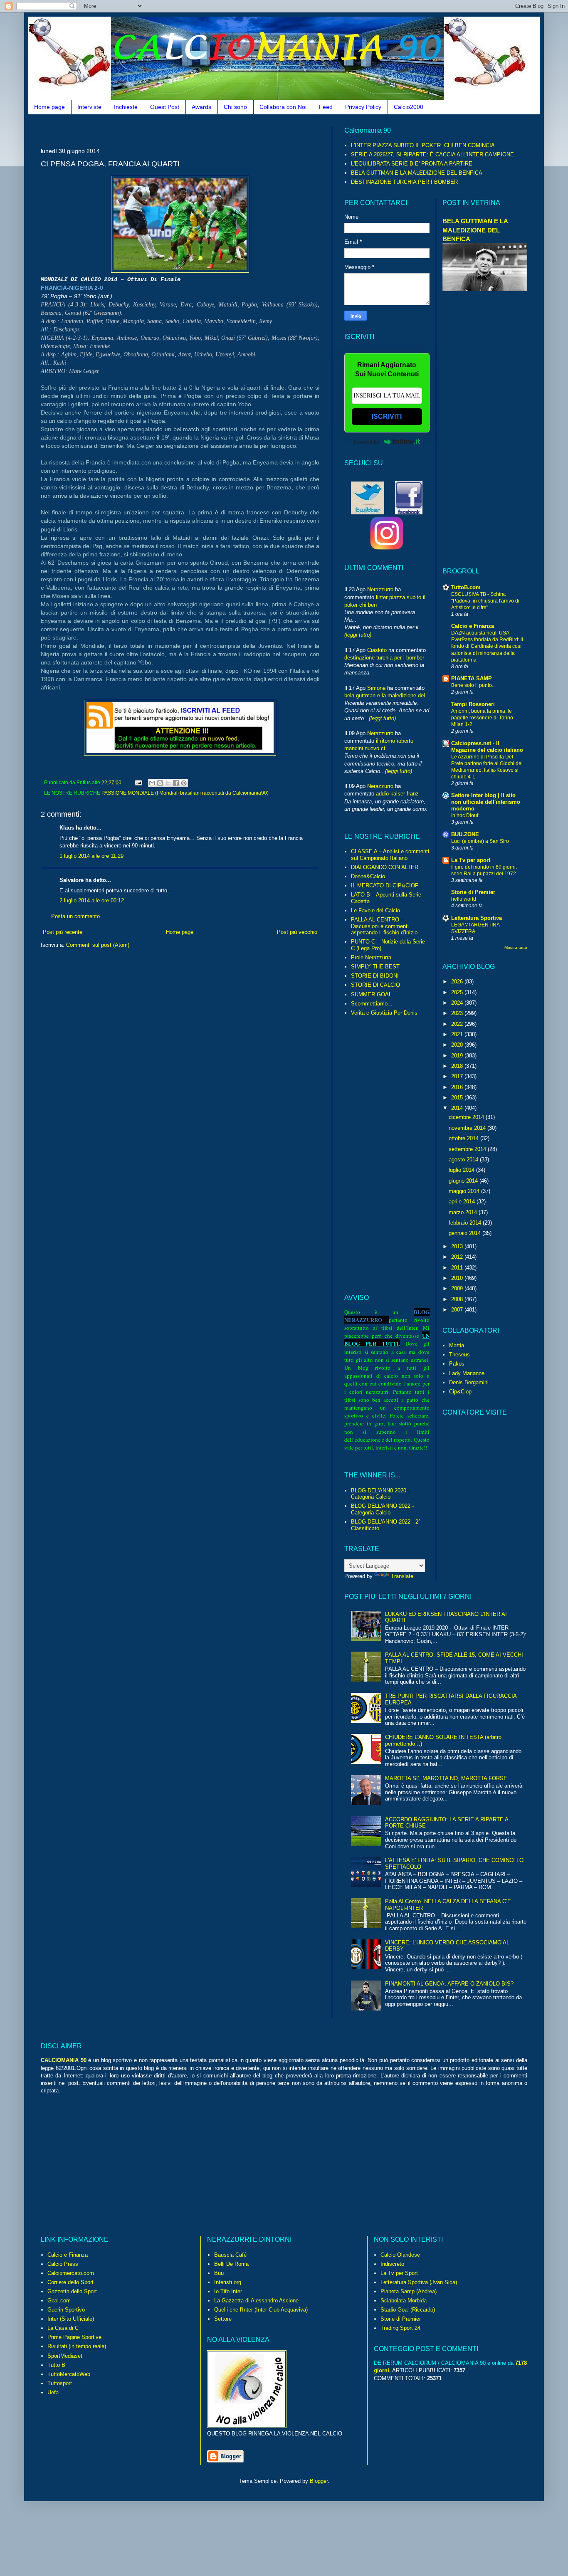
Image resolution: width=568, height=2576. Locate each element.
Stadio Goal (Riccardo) (408, 2310)
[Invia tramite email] (152, 783)
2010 (458, 1278)
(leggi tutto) (358, 635)
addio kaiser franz (397, 794)
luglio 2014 (462, 1170)
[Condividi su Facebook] (176, 783)
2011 (458, 1268)
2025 (458, 992)
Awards (201, 107)
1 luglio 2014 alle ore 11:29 (91, 856)
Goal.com (59, 2301)
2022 (458, 1024)
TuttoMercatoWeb (69, 2374)
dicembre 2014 (467, 1117)
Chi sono (235, 107)
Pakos (457, 1364)
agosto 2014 (464, 1160)
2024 (458, 1003)
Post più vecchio (297, 932)
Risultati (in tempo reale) (77, 2346)
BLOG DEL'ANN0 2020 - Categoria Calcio (380, 1494)
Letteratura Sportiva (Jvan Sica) (419, 2282)
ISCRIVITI (387, 416)
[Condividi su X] (168, 783)
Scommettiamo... (372, 1004)
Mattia (457, 1345)
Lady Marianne (467, 1373)
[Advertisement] (192, 130)
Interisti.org (228, 2282)
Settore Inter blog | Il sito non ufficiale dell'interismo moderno (486, 802)
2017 (458, 1076)
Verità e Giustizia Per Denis (384, 1013)
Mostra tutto (516, 947)
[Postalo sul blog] (160, 783)
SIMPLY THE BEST (375, 967)
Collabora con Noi (283, 107)
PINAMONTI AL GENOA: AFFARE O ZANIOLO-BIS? (449, 1984)
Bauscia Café (230, 2255)
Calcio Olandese (400, 2255)
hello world (464, 899)
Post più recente (63, 932)
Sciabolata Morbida (404, 2301)
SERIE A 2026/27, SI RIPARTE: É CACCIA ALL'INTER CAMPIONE (432, 154)
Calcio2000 (409, 107)
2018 (458, 1066)
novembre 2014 (468, 1128)
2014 (458, 1108)
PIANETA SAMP (472, 678)
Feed (326, 107)
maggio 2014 (465, 1191)
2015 (458, 1098)
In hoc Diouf (465, 815)
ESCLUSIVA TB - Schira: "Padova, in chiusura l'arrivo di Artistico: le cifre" (485, 601)
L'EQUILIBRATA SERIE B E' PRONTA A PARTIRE (412, 164)
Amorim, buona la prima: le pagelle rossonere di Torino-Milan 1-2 (483, 718)
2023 (458, 1013)
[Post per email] (138, 782)
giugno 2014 (464, 1181)
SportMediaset (65, 2356)
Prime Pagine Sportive (74, 2337)
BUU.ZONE (465, 834)
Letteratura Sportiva (477, 918)
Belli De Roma (231, 2264)
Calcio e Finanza (473, 626)
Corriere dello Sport (70, 2282)
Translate (402, 1576)
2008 (458, 1299)
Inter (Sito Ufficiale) (71, 2319)
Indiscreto (392, 2264)
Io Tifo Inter (228, 2291)
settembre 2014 (468, 1149)
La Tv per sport (471, 860)
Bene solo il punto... (473, 685)
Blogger (319, 2481)
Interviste (89, 107)
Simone (376, 688)
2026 (458, 982)
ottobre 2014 (464, 1138)
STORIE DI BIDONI (375, 976)
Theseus (459, 1355)
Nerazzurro (380, 589)
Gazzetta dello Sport (72, 2291)
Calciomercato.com (71, 2273)
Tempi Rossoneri (473, 704)
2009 (458, 1288)
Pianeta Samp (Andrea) (409, 2291)
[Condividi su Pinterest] (184, 783)
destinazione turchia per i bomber (384, 658)
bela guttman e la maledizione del (385, 695)
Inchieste (126, 107)
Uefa (53, 2392)
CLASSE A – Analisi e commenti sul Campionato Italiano (390, 855)
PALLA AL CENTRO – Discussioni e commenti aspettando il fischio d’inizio (384, 926)
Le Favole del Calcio (375, 910)
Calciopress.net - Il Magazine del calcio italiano (487, 747)
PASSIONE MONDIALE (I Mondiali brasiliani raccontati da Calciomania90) (185, 793)
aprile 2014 (463, 1202)
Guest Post (165, 107)
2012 (458, 1257)
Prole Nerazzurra (371, 957)
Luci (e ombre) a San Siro (480, 841)
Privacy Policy (363, 107)
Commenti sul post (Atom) (98, 945)
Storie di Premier (473, 892)
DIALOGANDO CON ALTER (385, 867)
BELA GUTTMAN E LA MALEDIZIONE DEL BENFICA (417, 173)
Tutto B (56, 2365)
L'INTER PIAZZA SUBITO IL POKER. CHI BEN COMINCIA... (425, 145)
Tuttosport (60, 2383)
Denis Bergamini (469, 1382)
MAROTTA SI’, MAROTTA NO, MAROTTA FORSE (446, 1778)
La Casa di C (63, 2328)
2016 (458, 1087)
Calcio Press (63, 2264)
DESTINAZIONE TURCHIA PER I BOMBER (404, 182)
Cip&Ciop (460, 1392)
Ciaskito (377, 650)
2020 (458, 1045)
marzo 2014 (464, 1212)
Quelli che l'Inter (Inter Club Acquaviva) (261, 2310)
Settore (223, 2319)
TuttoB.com (466, 587)
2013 (458, 1246)
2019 (458, 1056)
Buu (219, 2273)
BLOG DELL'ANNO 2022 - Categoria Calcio (382, 1509)
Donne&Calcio (368, 876)
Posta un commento (75, 916)
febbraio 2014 (466, 1223)
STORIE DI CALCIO (375, 985)
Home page (49, 107)
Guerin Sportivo (66, 2310)
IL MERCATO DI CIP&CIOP (385, 885)
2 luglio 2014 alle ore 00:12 (92, 900)
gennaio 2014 (466, 1233)
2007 (458, 1310)
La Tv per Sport (399, 2273)
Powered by (367, 442)
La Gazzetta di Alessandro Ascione (256, 2301)
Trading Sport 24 (400, 2328)
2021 (458, 1034)
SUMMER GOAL (371, 994)
